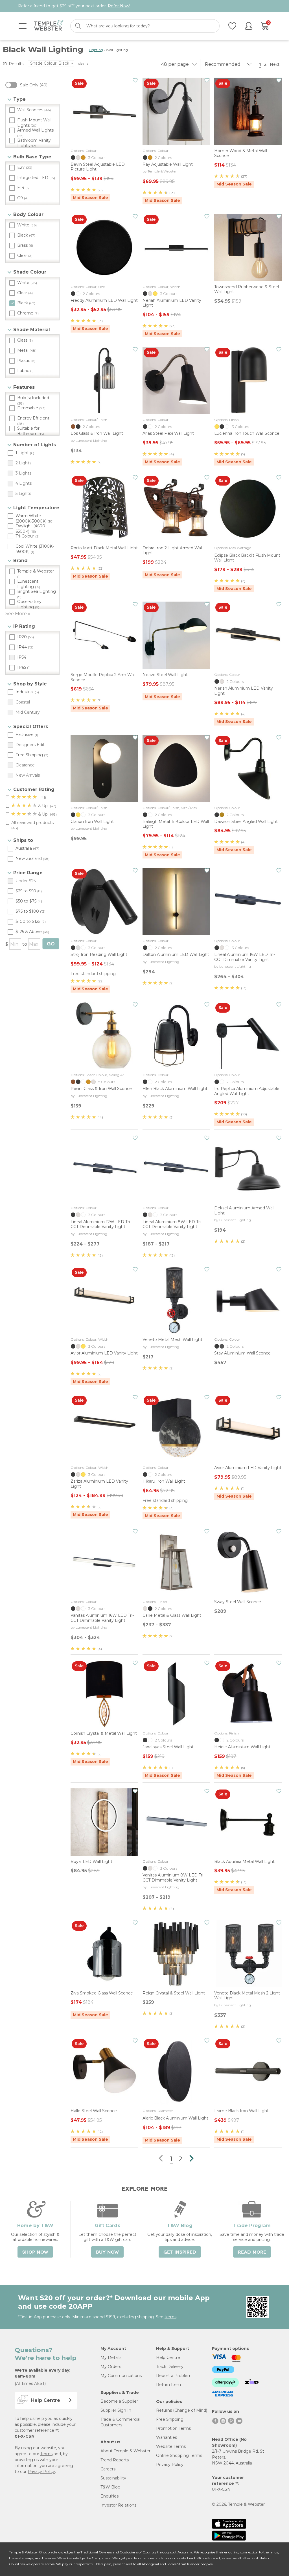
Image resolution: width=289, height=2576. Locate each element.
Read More (252, 2252)
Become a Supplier (119, 2401)
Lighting (96, 50)
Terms (46, 2454)
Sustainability (113, 2478)
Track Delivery (170, 2367)
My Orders (111, 2367)
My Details (111, 2357)
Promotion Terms (173, 2428)
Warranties (167, 2437)
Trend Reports (115, 2460)
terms (170, 2317)
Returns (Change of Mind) (182, 2410)
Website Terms (171, 2446)
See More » (18, 614)
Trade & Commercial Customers (120, 2422)
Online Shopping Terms (179, 2455)
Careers (108, 2469)
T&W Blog (110, 2487)
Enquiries (110, 2496)
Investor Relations (118, 2505)
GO (51, 944)
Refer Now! (119, 6)
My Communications (121, 2376)
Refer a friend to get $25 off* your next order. (74, 6)
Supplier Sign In (116, 2410)
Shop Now (35, 2252)
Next (275, 64)
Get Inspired (180, 2252)
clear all (84, 63)
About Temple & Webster (125, 2451)
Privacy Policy (41, 2472)
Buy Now (107, 2252)
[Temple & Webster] (49, 26)
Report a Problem (174, 2376)
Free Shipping (170, 2419)
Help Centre (168, 2357)
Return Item (168, 2385)
